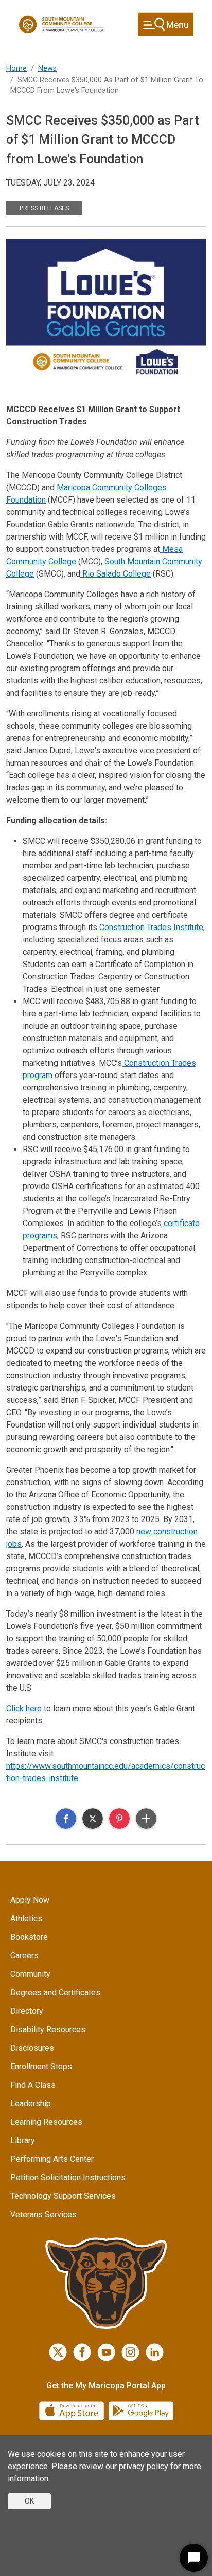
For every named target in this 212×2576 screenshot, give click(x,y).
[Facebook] (82, 2352)
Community (30, 1974)
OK (29, 2501)
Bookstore (29, 1937)
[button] (66, 1819)
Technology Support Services (63, 2196)
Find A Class (33, 2085)
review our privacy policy (124, 2466)
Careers (24, 1956)
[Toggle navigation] (166, 24)
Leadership (31, 2104)
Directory (27, 2011)
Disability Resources (48, 2030)
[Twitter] (58, 2352)
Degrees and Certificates (55, 1993)
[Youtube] (106, 2352)
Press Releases (44, 208)
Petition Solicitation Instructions (68, 2177)
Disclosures (32, 2048)
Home (16, 69)
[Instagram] (130, 2352)
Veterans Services (43, 2214)
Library (23, 2141)
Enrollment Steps (41, 2067)
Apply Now (30, 1900)
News (47, 69)
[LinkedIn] (155, 2352)
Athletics (26, 1919)
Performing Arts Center (52, 2159)
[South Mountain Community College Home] (61, 25)
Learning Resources (46, 2122)
